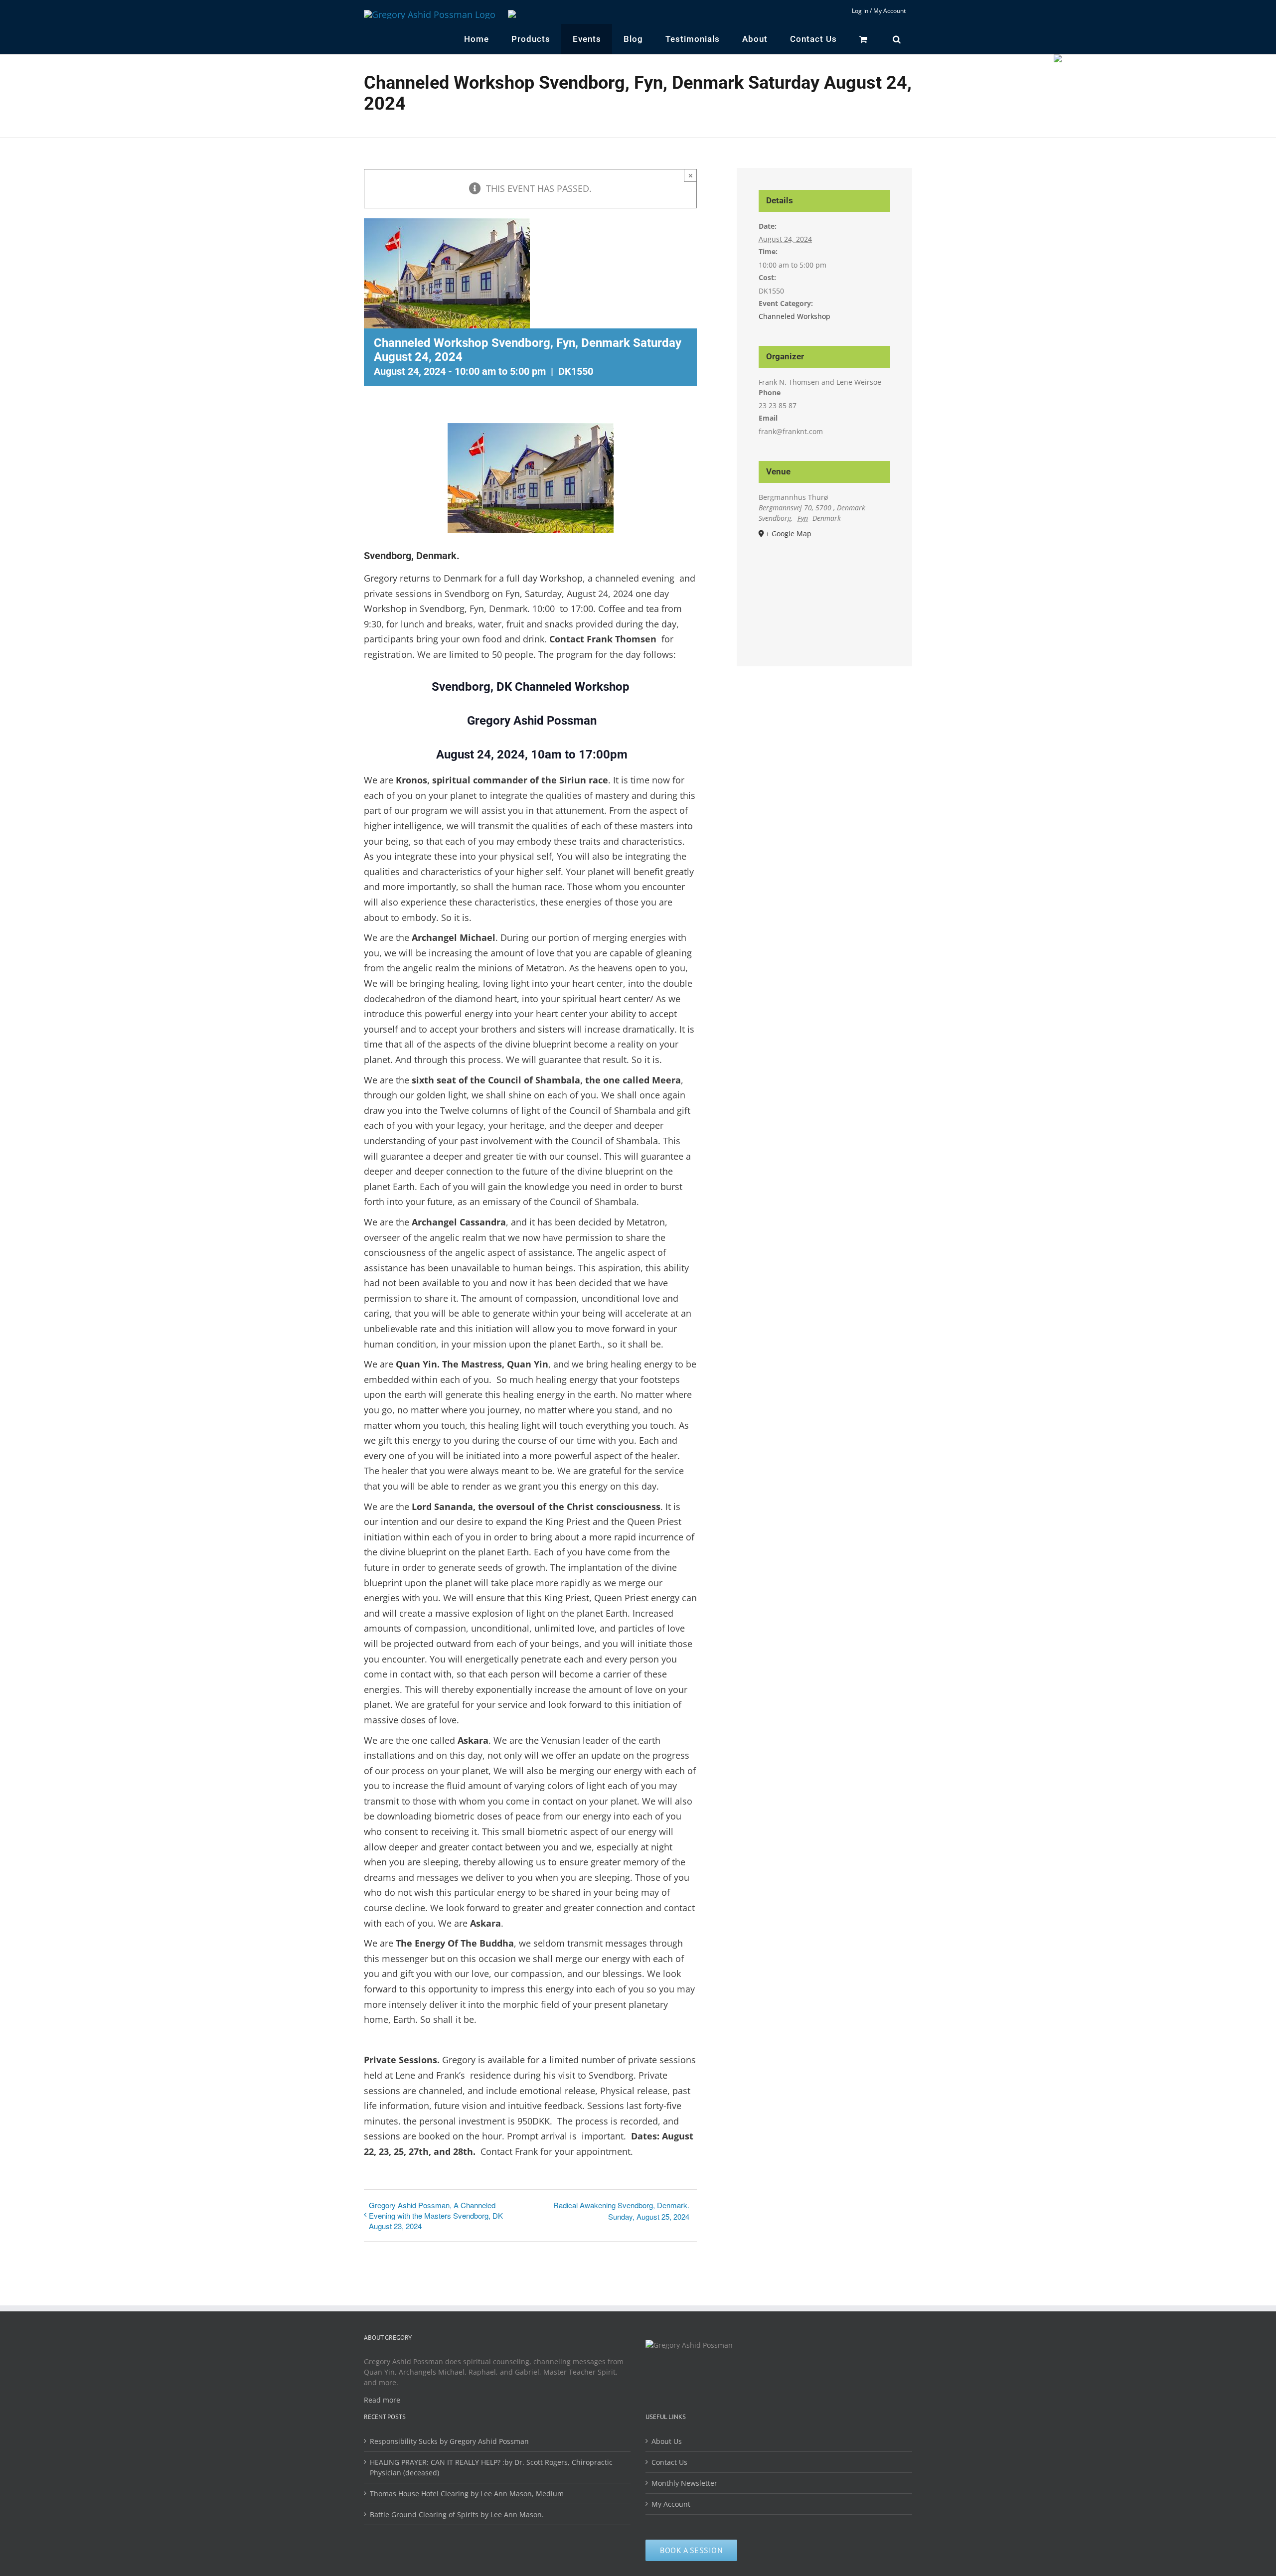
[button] (897, 39)
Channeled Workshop (795, 316)
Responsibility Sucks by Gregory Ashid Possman (449, 2441)
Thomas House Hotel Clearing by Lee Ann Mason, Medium (467, 2494)
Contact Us (669, 2462)
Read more (382, 2400)
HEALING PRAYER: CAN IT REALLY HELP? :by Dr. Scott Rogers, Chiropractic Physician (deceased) (491, 2467)
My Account (671, 2504)
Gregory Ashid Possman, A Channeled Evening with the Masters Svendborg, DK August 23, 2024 (436, 2215)
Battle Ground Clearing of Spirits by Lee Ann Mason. (457, 2514)
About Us (667, 2441)
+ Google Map (789, 533)
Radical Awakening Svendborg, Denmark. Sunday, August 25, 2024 (621, 2211)
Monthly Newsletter (684, 2483)
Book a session (691, 2550)
